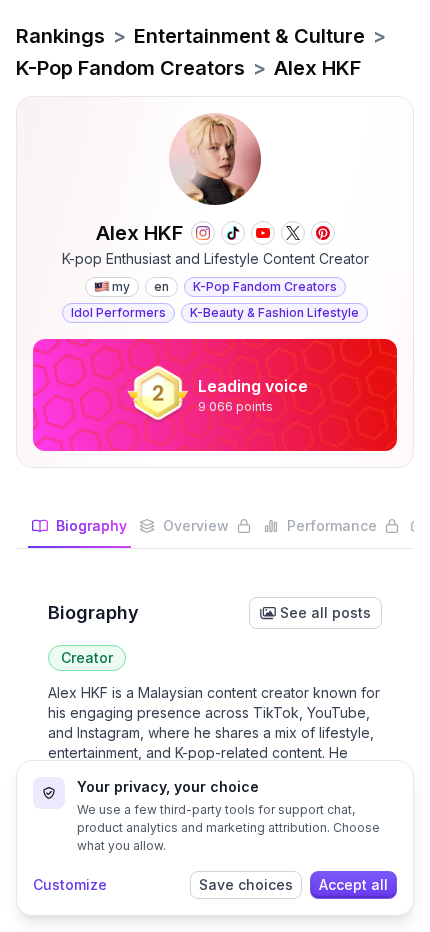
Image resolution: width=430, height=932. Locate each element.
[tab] (79, 532)
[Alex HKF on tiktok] (233, 233)
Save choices (246, 884)
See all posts (325, 612)
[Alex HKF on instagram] (203, 233)
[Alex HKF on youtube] (263, 233)
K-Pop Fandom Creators (130, 68)
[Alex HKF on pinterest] (323, 233)
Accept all (353, 884)
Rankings (60, 36)
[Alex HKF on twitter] (293, 233)
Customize (70, 884)
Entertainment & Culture (249, 36)
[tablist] (215, 532)
